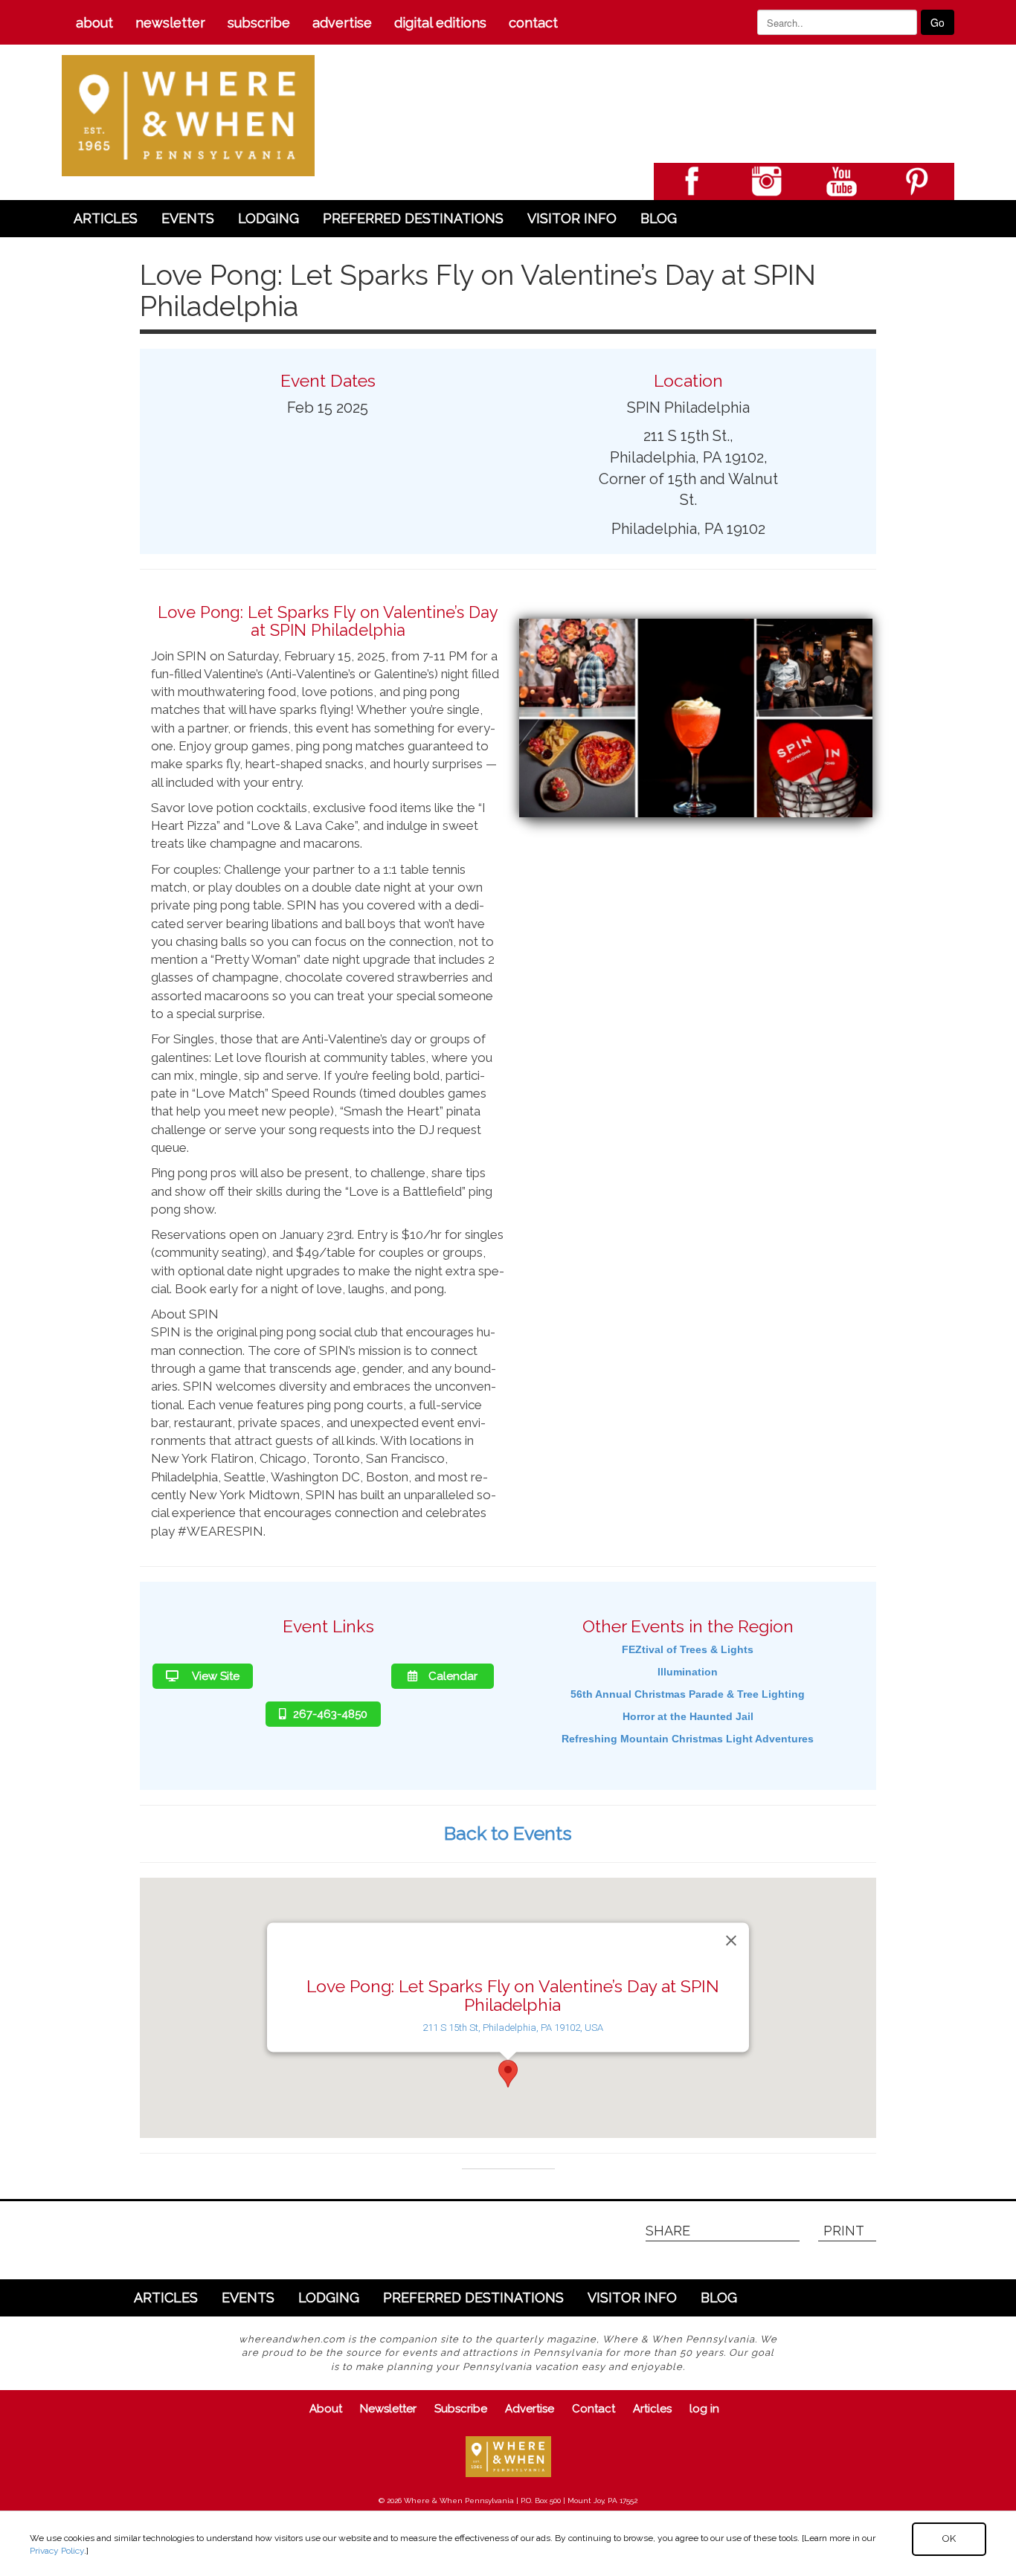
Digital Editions (440, 23)
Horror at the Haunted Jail (688, 1716)
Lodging (269, 218)
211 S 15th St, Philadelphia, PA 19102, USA (513, 2028)
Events (188, 218)
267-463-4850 (330, 1714)
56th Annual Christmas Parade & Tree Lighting (688, 1694)
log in (704, 2409)
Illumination (688, 1672)
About (94, 23)
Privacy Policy (57, 2551)
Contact (533, 23)
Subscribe (259, 23)
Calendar (453, 1676)
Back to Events (508, 1833)
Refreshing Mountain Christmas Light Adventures (688, 1739)
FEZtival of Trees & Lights (688, 1649)
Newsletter (170, 23)
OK (949, 2538)
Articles (106, 218)
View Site (215, 1676)
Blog (659, 218)
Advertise (342, 23)
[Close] (731, 1940)
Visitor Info (572, 218)
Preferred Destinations (413, 218)
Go (938, 22)
